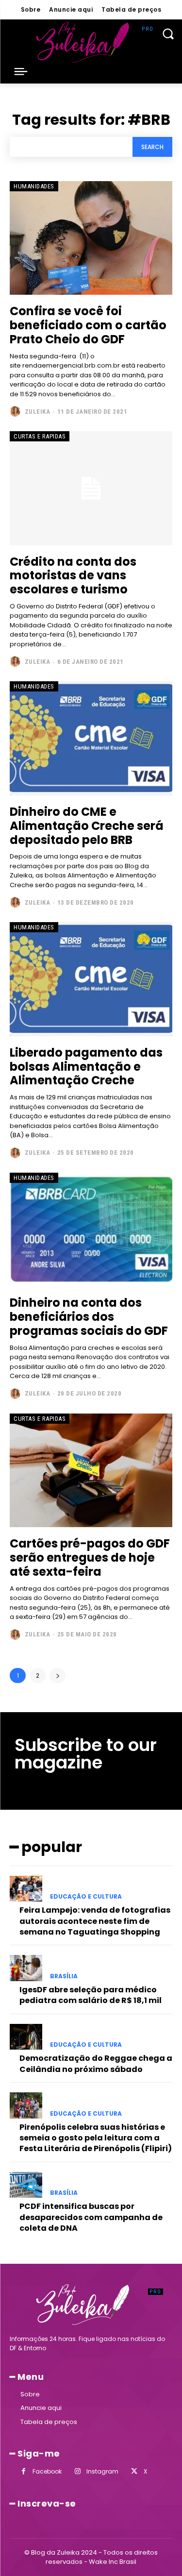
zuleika (38, 412)
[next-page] (58, 1675)
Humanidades (34, 186)
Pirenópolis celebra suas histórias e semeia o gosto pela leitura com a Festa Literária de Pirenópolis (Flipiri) (96, 2138)
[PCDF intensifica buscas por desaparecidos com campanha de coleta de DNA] (26, 2185)
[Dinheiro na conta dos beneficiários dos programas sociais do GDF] (91, 1230)
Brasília (64, 1976)
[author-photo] (16, 411)
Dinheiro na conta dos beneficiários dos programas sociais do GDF (89, 1317)
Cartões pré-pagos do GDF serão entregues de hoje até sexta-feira (90, 1557)
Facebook (47, 2471)
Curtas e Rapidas (40, 436)
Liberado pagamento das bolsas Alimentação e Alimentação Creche (86, 1067)
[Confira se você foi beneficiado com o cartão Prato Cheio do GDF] (91, 238)
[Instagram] (77, 2471)
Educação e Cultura (86, 1897)
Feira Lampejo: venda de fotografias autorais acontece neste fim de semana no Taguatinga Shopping (95, 1921)
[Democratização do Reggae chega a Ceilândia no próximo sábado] (26, 2037)
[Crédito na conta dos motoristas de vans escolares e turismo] (91, 488)
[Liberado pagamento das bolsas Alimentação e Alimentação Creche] (91, 979)
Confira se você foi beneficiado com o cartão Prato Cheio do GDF (88, 325)
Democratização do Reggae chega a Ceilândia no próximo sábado (96, 2063)
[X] (134, 2471)
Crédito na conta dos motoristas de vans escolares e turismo (73, 576)
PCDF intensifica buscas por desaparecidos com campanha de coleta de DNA (91, 2217)
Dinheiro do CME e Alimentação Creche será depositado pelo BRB (87, 826)
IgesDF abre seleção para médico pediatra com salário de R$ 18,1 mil (91, 1995)
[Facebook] (24, 2471)
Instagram (102, 2471)
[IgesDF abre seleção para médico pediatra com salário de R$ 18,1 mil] (26, 1968)
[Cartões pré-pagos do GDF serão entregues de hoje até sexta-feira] (91, 1471)
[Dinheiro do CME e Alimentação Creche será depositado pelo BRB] (91, 738)
